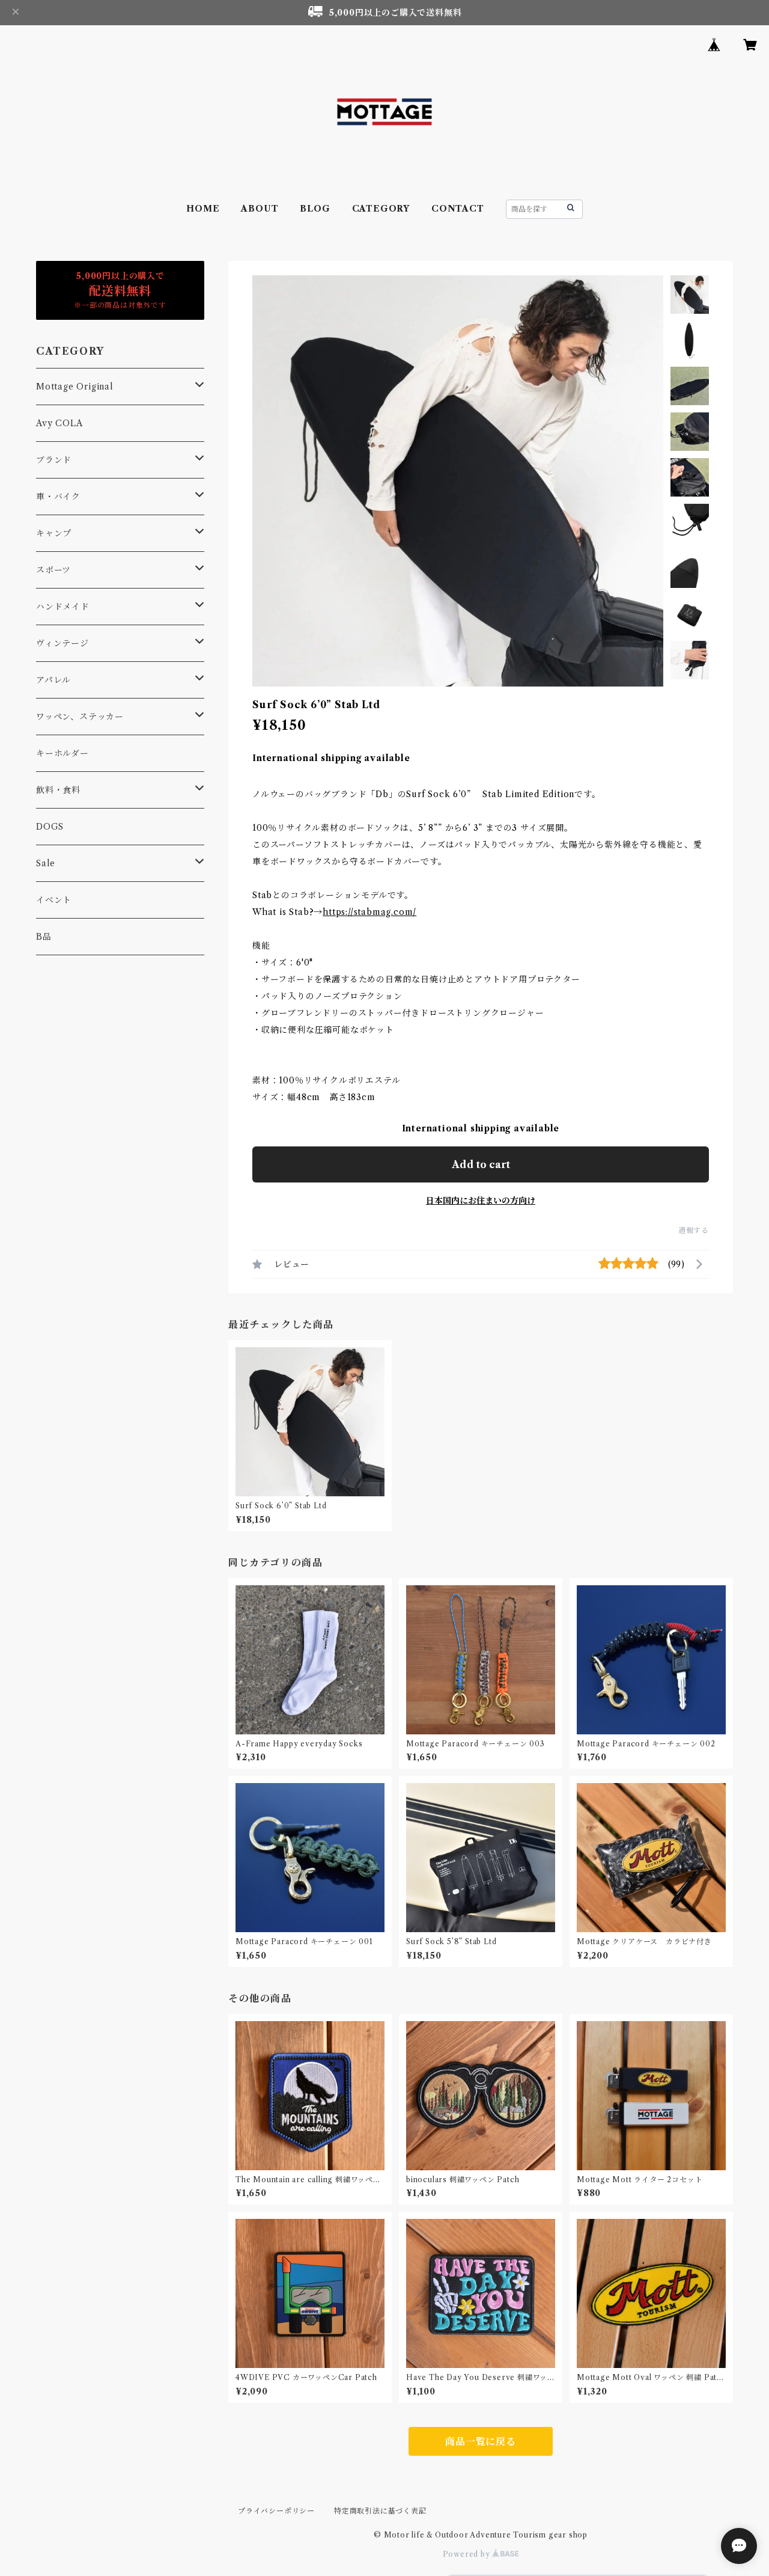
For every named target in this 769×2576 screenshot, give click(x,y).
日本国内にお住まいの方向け (481, 1201)
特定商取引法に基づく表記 (380, 2511)
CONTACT (458, 209)
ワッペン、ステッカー (80, 717)
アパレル (53, 680)
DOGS (50, 827)
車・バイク (58, 497)
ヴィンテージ (62, 643)
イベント (54, 900)
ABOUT (260, 209)
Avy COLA (59, 423)
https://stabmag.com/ (369, 912)
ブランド (54, 460)
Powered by (468, 2554)
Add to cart (481, 1164)
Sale (46, 863)
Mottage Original (75, 387)
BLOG (315, 209)
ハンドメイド (63, 607)
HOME (203, 209)
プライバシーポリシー (276, 2511)
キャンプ (54, 533)
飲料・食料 (58, 790)
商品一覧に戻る (481, 2441)
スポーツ (53, 570)
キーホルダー (62, 753)
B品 (44, 937)
